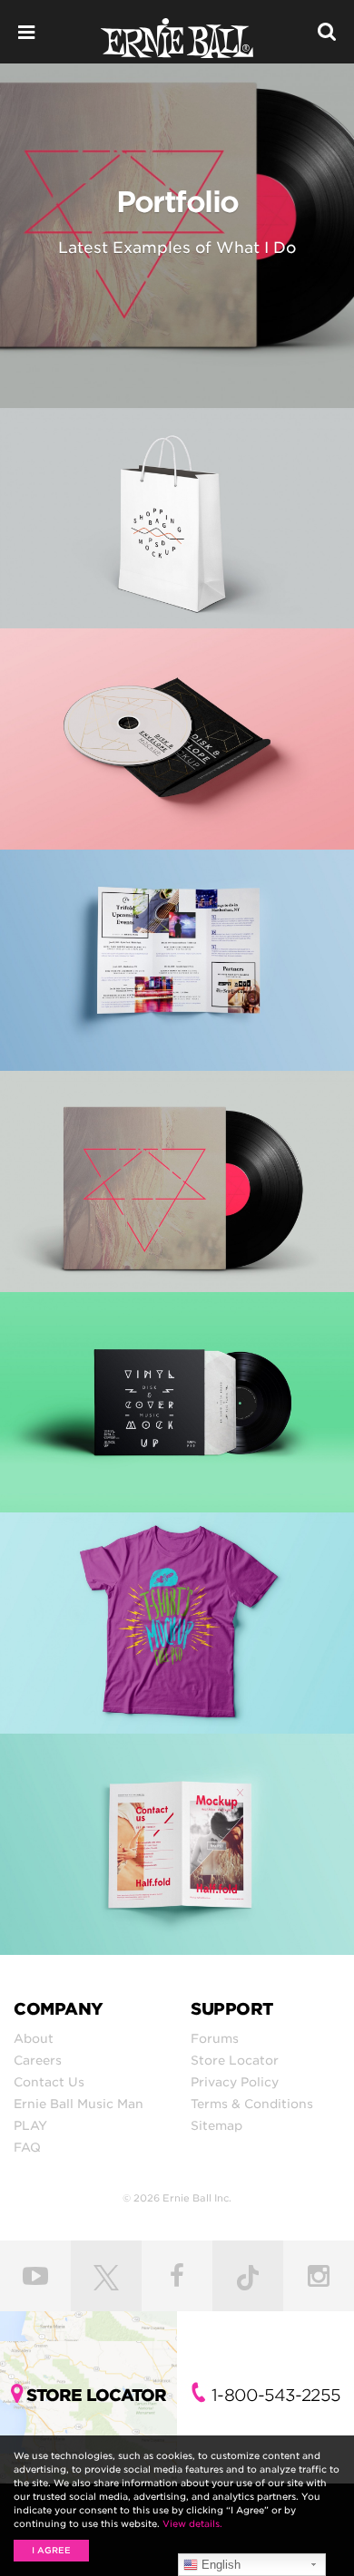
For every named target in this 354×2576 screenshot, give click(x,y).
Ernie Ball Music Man (79, 2104)
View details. (192, 2523)
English (219, 2565)
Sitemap (216, 2125)
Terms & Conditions (252, 2104)
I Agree (51, 2550)
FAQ (27, 2147)
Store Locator (235, 2060)
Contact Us (49, 2082)
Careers (38, 2060)
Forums (215, 2038)
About (34, 2038)
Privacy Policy (235, 2082)
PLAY (30, 2125)
